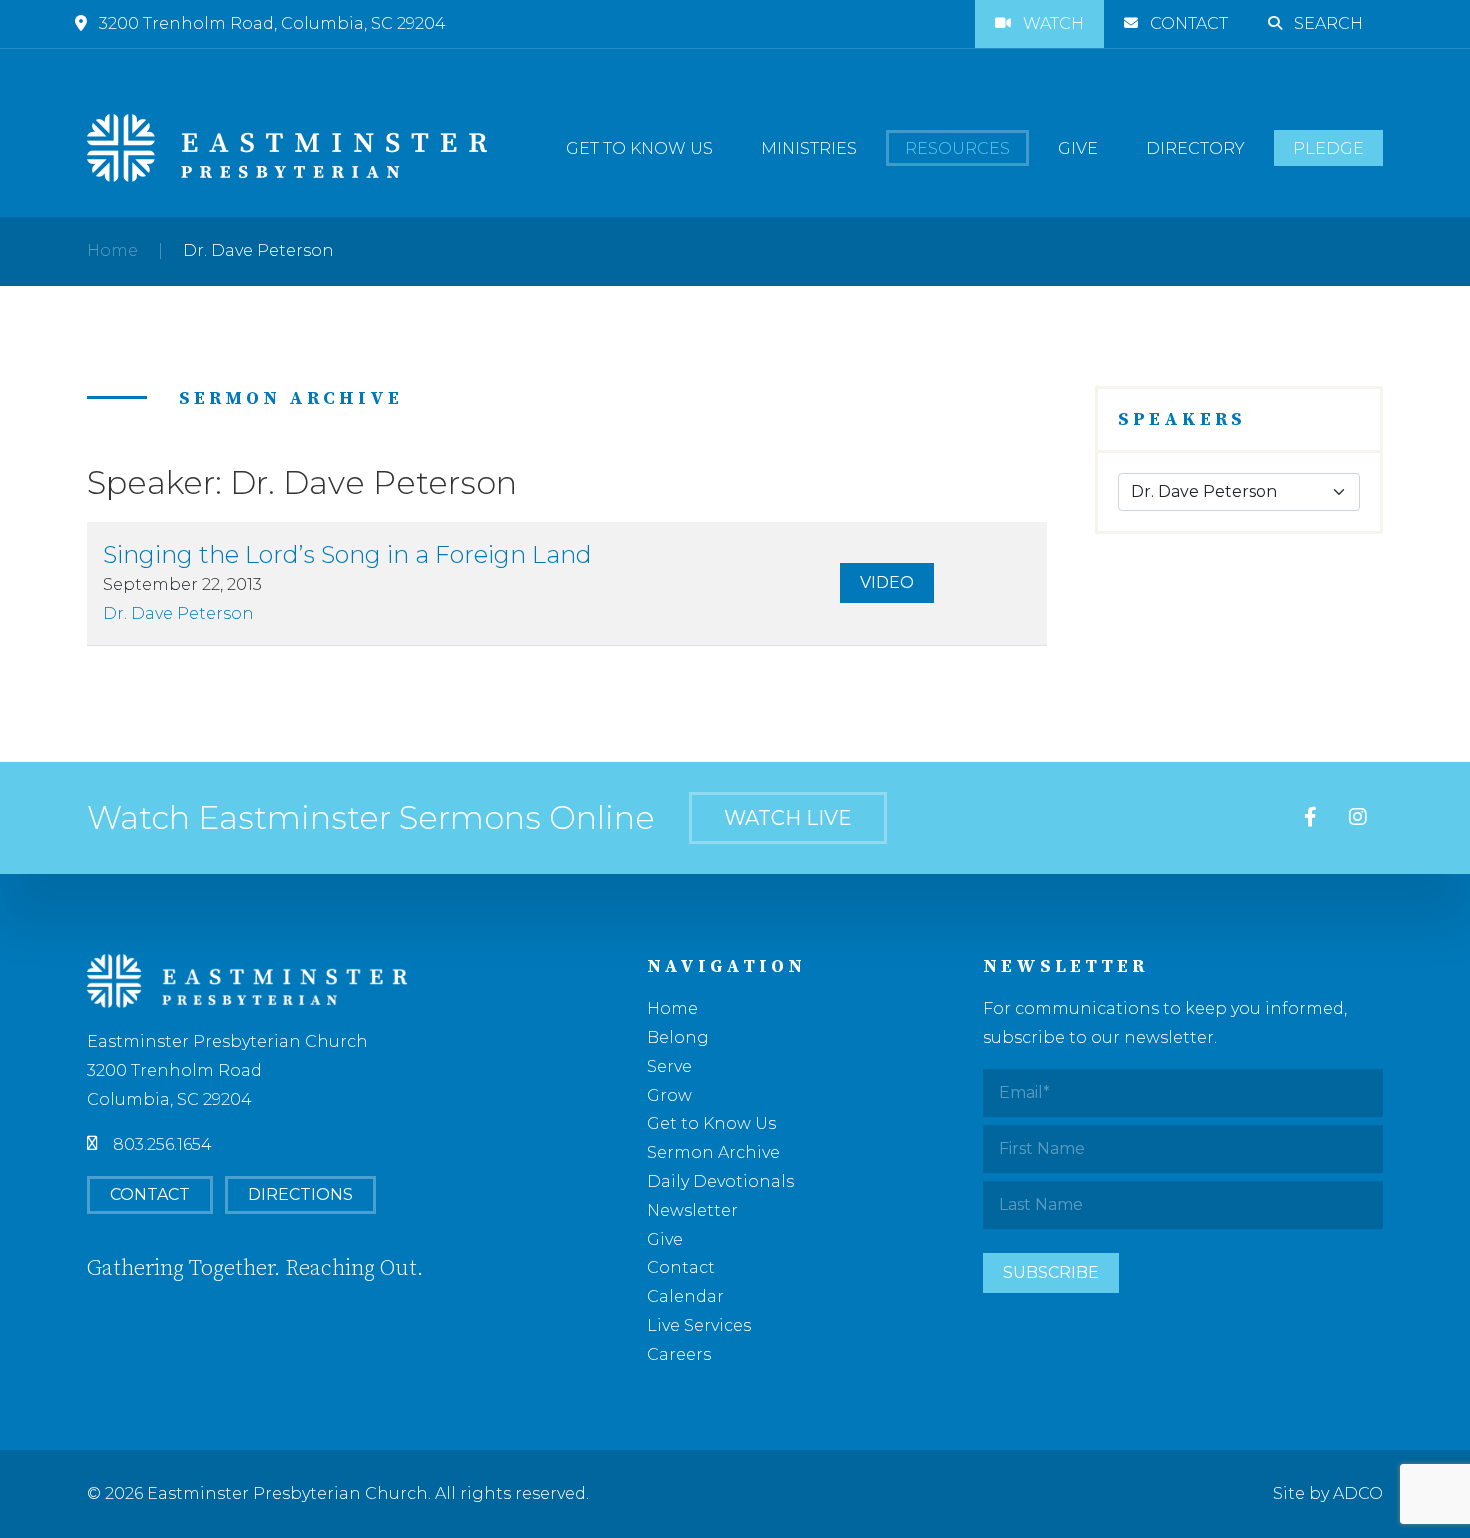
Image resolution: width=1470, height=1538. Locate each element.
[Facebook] (1310, 818)
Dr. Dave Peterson (178, 613)
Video (887, 582)
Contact (1189, 23)
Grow (669, 1095)
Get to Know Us (639, 148)
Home (112, 250)
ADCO (1358, 1493)
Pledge (1328, 148)
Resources (957, 148)
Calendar (685, 1296)
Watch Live (788, 818)
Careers (679, 1354)
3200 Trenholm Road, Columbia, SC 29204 (272, 23)
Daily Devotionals (720, 1181)
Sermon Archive (713, 1152)
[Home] (287, 148)
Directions (300, 1194)
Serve (669, 1066)
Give (1078, 148)
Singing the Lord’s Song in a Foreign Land (347, 554)
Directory (1195, 148)
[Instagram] (1358, 818)
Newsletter (692, 1210)
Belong (678, 1037)
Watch (1053, 23)
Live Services (699, 1325)
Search (1328, 23)
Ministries (809, 148)
